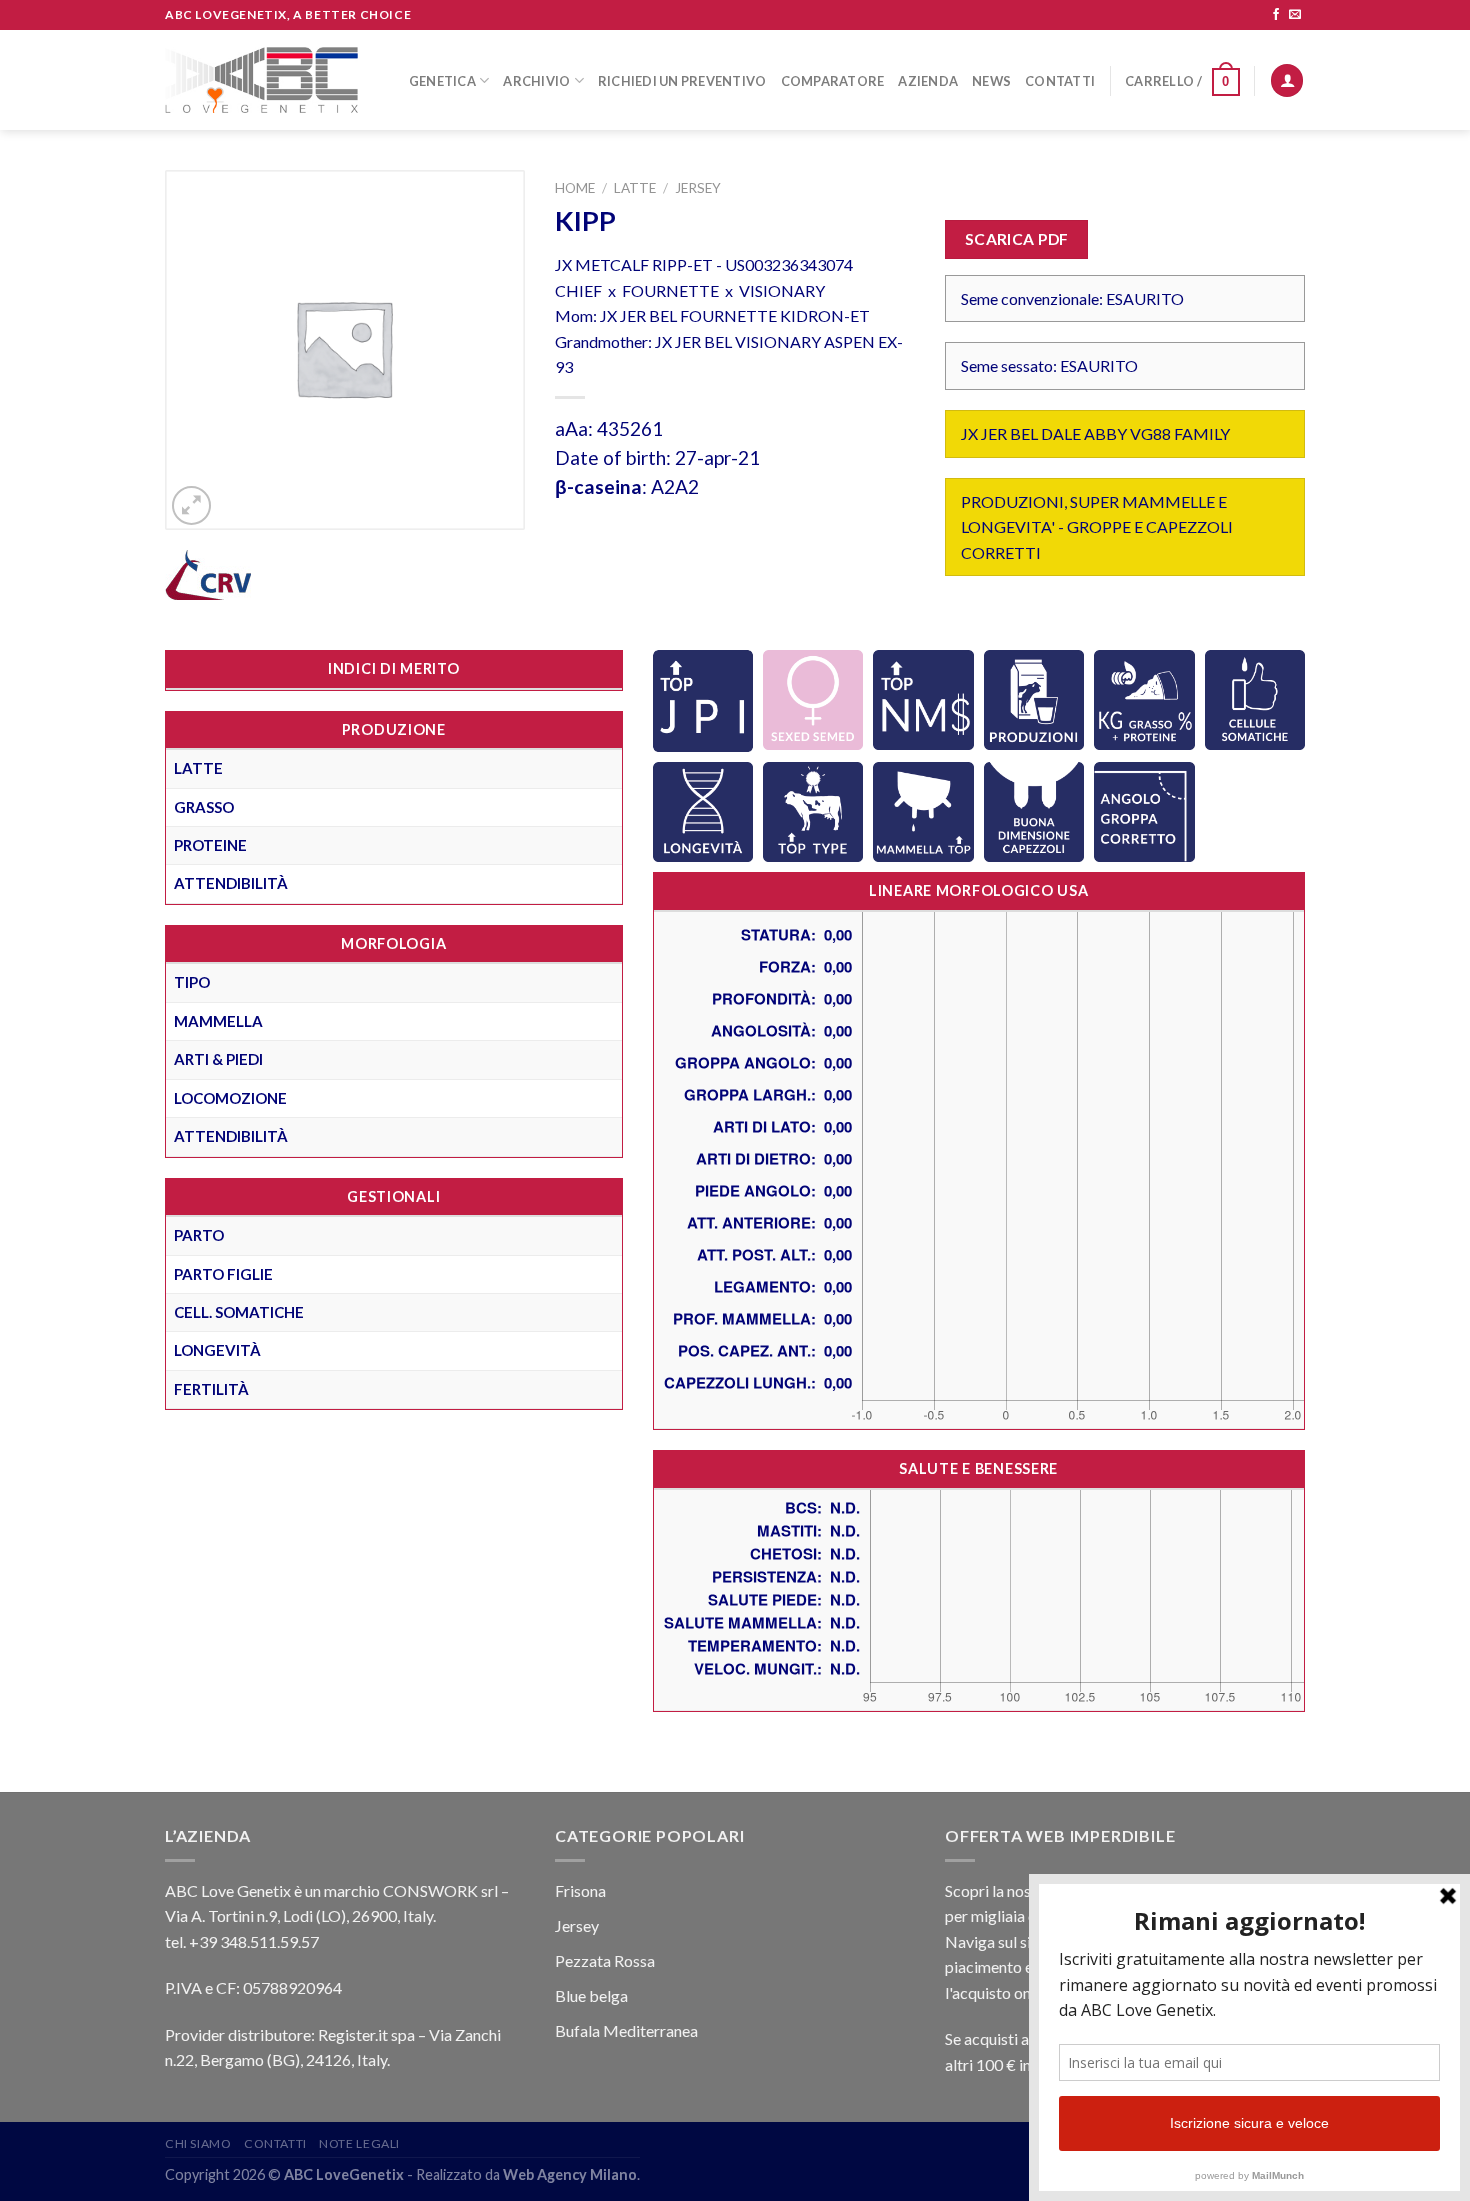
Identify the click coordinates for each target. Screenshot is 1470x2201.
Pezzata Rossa (605, 1960)
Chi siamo (198, 2143)
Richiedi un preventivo (682, 81)
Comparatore (833, 81)
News (991, 81)
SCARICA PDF (1017, 239)
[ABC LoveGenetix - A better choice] (261, 80)
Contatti (1060, 81)
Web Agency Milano (570, 2174)
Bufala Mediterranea (626, 2030)
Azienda (928, 81)
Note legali (359, 2143)
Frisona (580, 1890)
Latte (635, 188)
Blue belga (591, 1995)
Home (575, 188)
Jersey (698, 188)
